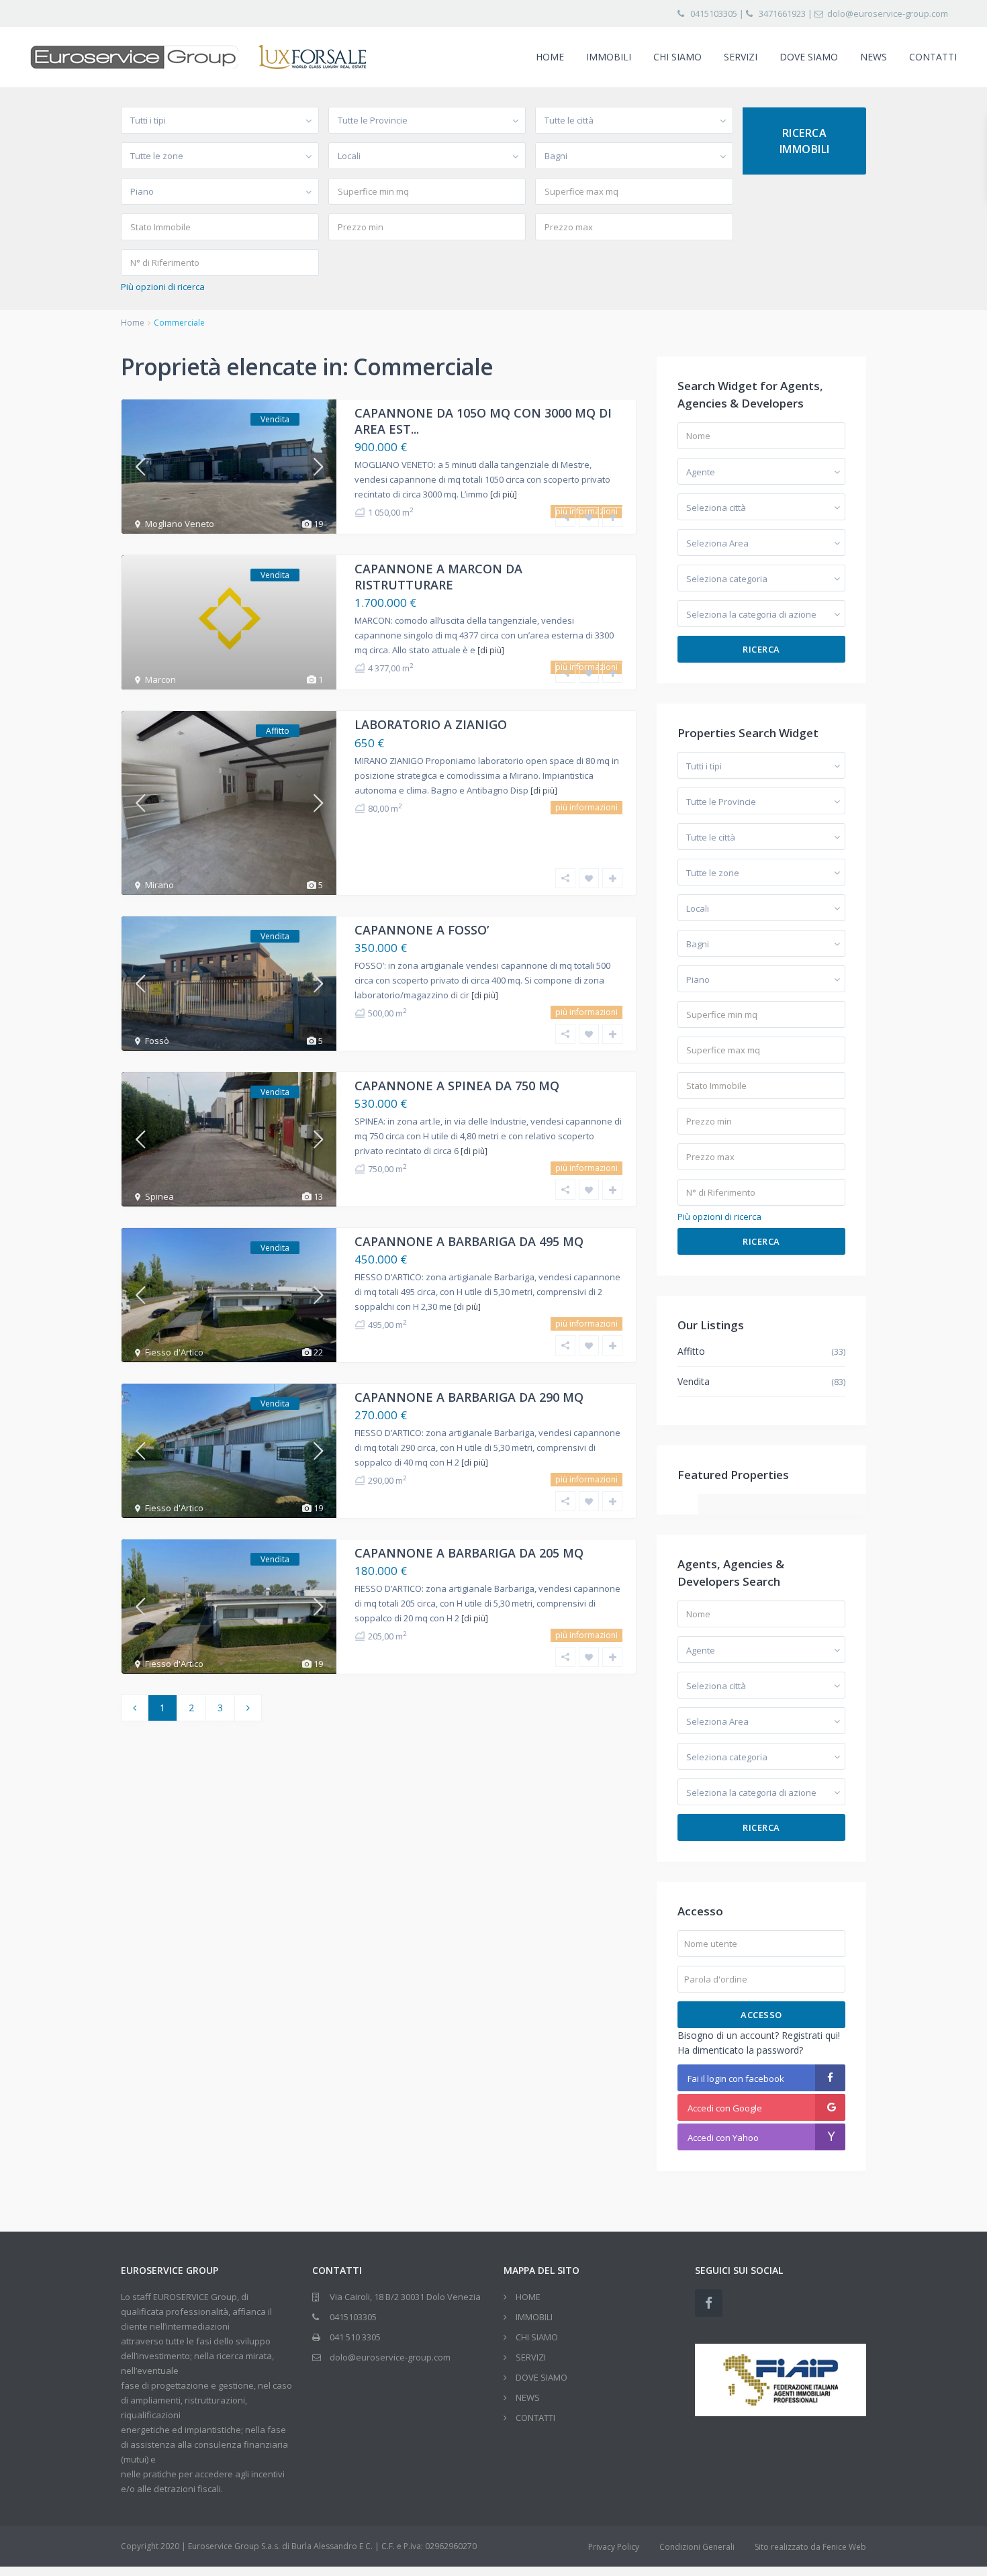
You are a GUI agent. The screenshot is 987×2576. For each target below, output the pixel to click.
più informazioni (586, 807)
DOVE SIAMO (809, 57)
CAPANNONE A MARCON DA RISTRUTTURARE (438, 576)
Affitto (691, 1351)
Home (133, 323)
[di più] (504, 494)
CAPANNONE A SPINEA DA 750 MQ (457, 1086)
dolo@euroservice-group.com (888, 13)
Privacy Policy (614, 2547)
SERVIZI (741, 57)
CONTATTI (933, 57)
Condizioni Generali (697, 2547)
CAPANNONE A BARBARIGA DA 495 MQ (469, 1241)
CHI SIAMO (677, 57)
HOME (550, 57)
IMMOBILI (609, 57)
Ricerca (761, 649)
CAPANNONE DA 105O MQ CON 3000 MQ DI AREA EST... (483, 421)
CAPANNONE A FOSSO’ (422, 930)
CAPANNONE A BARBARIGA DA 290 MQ (469, 1397)
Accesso (761, 2015)
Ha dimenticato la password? (740, 2050)
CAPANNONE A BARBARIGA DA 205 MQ (469, 1553)
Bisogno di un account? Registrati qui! (759, 2035)
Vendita (694, 1381)
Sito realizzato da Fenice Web (810, 2547)
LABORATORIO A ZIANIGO (431, 724)
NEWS (874, 57)
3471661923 (782, 13)
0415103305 (714, 13)
